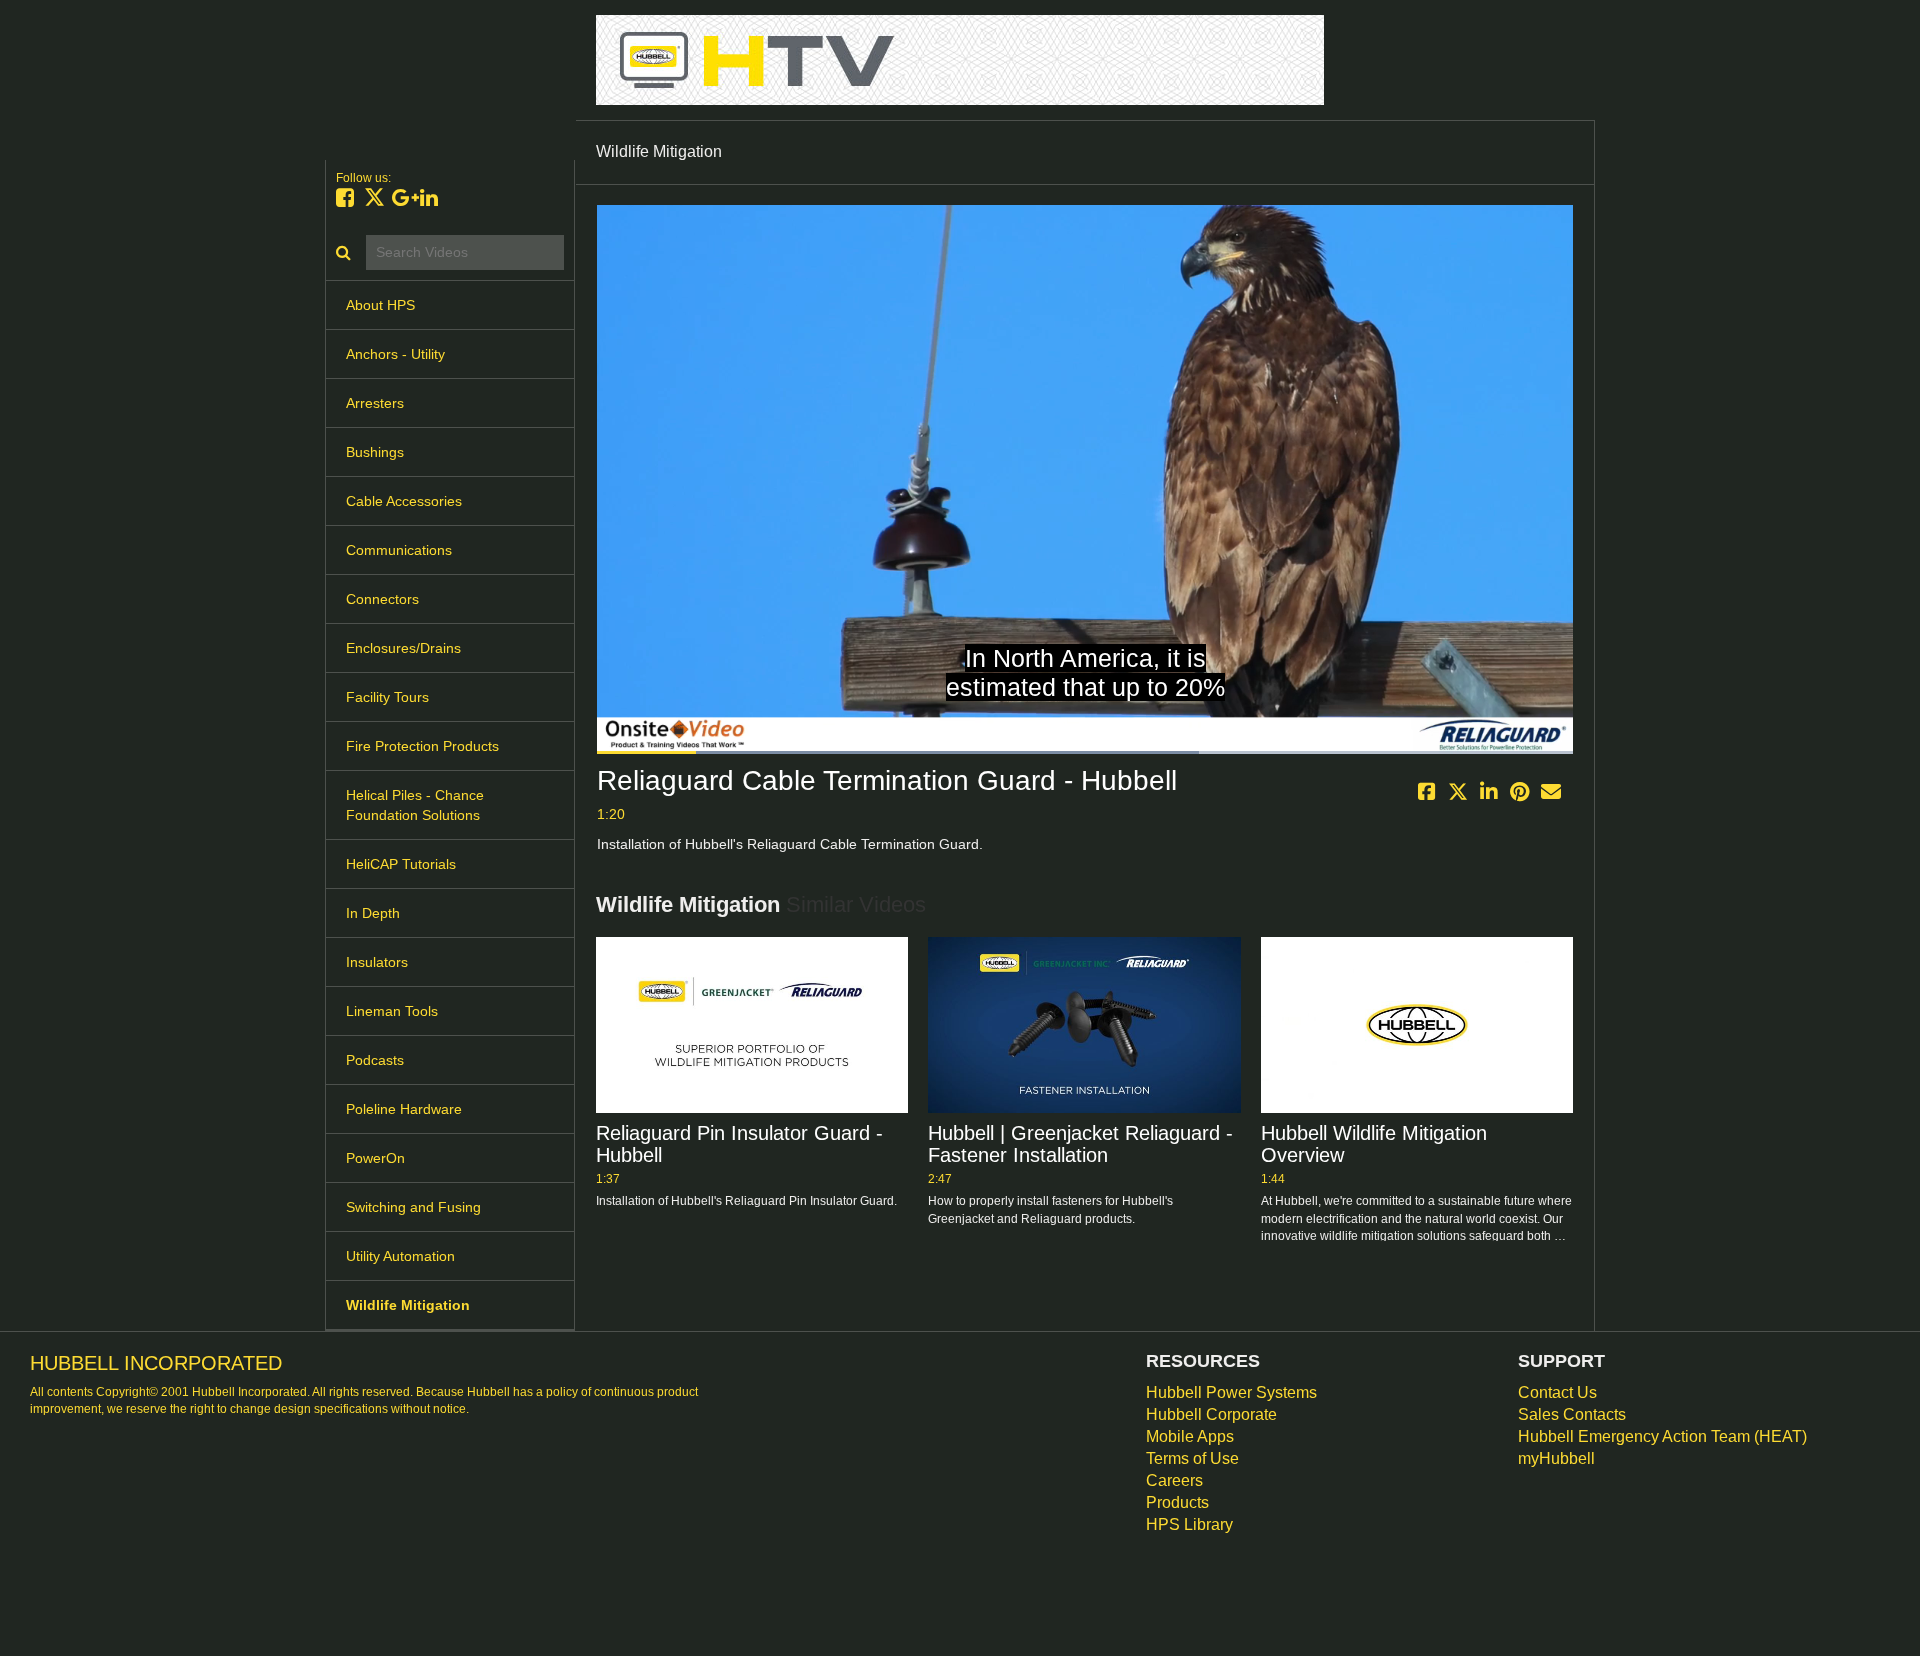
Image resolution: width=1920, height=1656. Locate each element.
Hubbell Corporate (1211, 1414)
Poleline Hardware (404, 1109)
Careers (1174, 1480)
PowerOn (375, 1158)
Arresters (375, 403)
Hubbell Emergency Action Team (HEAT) (1662, 1436)
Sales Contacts (1572, 1414)
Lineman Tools (392, 1011)
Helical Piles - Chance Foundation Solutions (415, 805)
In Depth (373, 913)
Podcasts (375, 1060)
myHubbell (1556, 1458)
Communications (399, 550)
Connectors (382, 599)
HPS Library (1189, 1524)
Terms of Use (1192, 1458)
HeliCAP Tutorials (401, 864)
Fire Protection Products (422, 746)
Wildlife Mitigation (408, 1305)
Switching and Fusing (413, 1207)
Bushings (375, 452)
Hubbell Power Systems (1231, 1392)
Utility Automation (400, 1256)
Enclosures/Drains (403, 648)
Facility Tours (387, 697)
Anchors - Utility (395, 354)
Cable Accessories (404, 501)
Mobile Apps (1190, 1436)
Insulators (377, 962)
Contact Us (1557, 1392)
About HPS (380, 305)
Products (1177, 1502)
